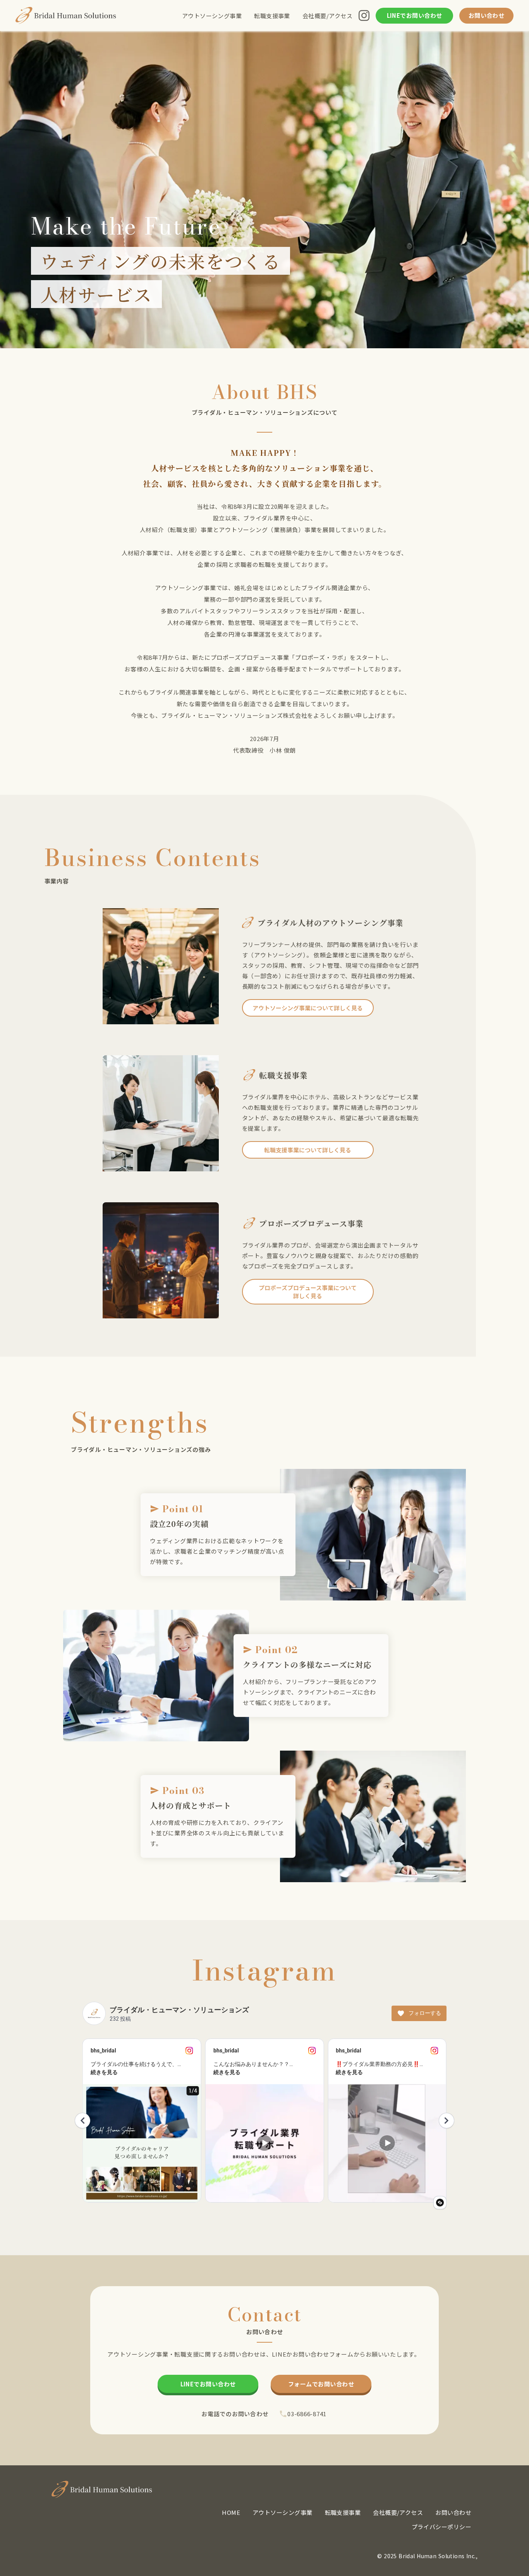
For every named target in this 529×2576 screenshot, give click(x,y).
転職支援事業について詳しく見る (308, 1150)
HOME (231, 2512)
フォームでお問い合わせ (321, 2384)
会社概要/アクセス (327, 16)
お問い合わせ (487, 16)
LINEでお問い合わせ (208, 2384)
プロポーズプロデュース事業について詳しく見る (308, 1292)
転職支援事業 (272, 16)
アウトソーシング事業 (212, 16)
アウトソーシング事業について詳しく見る (308, 1008)
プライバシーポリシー (442, 2527)
